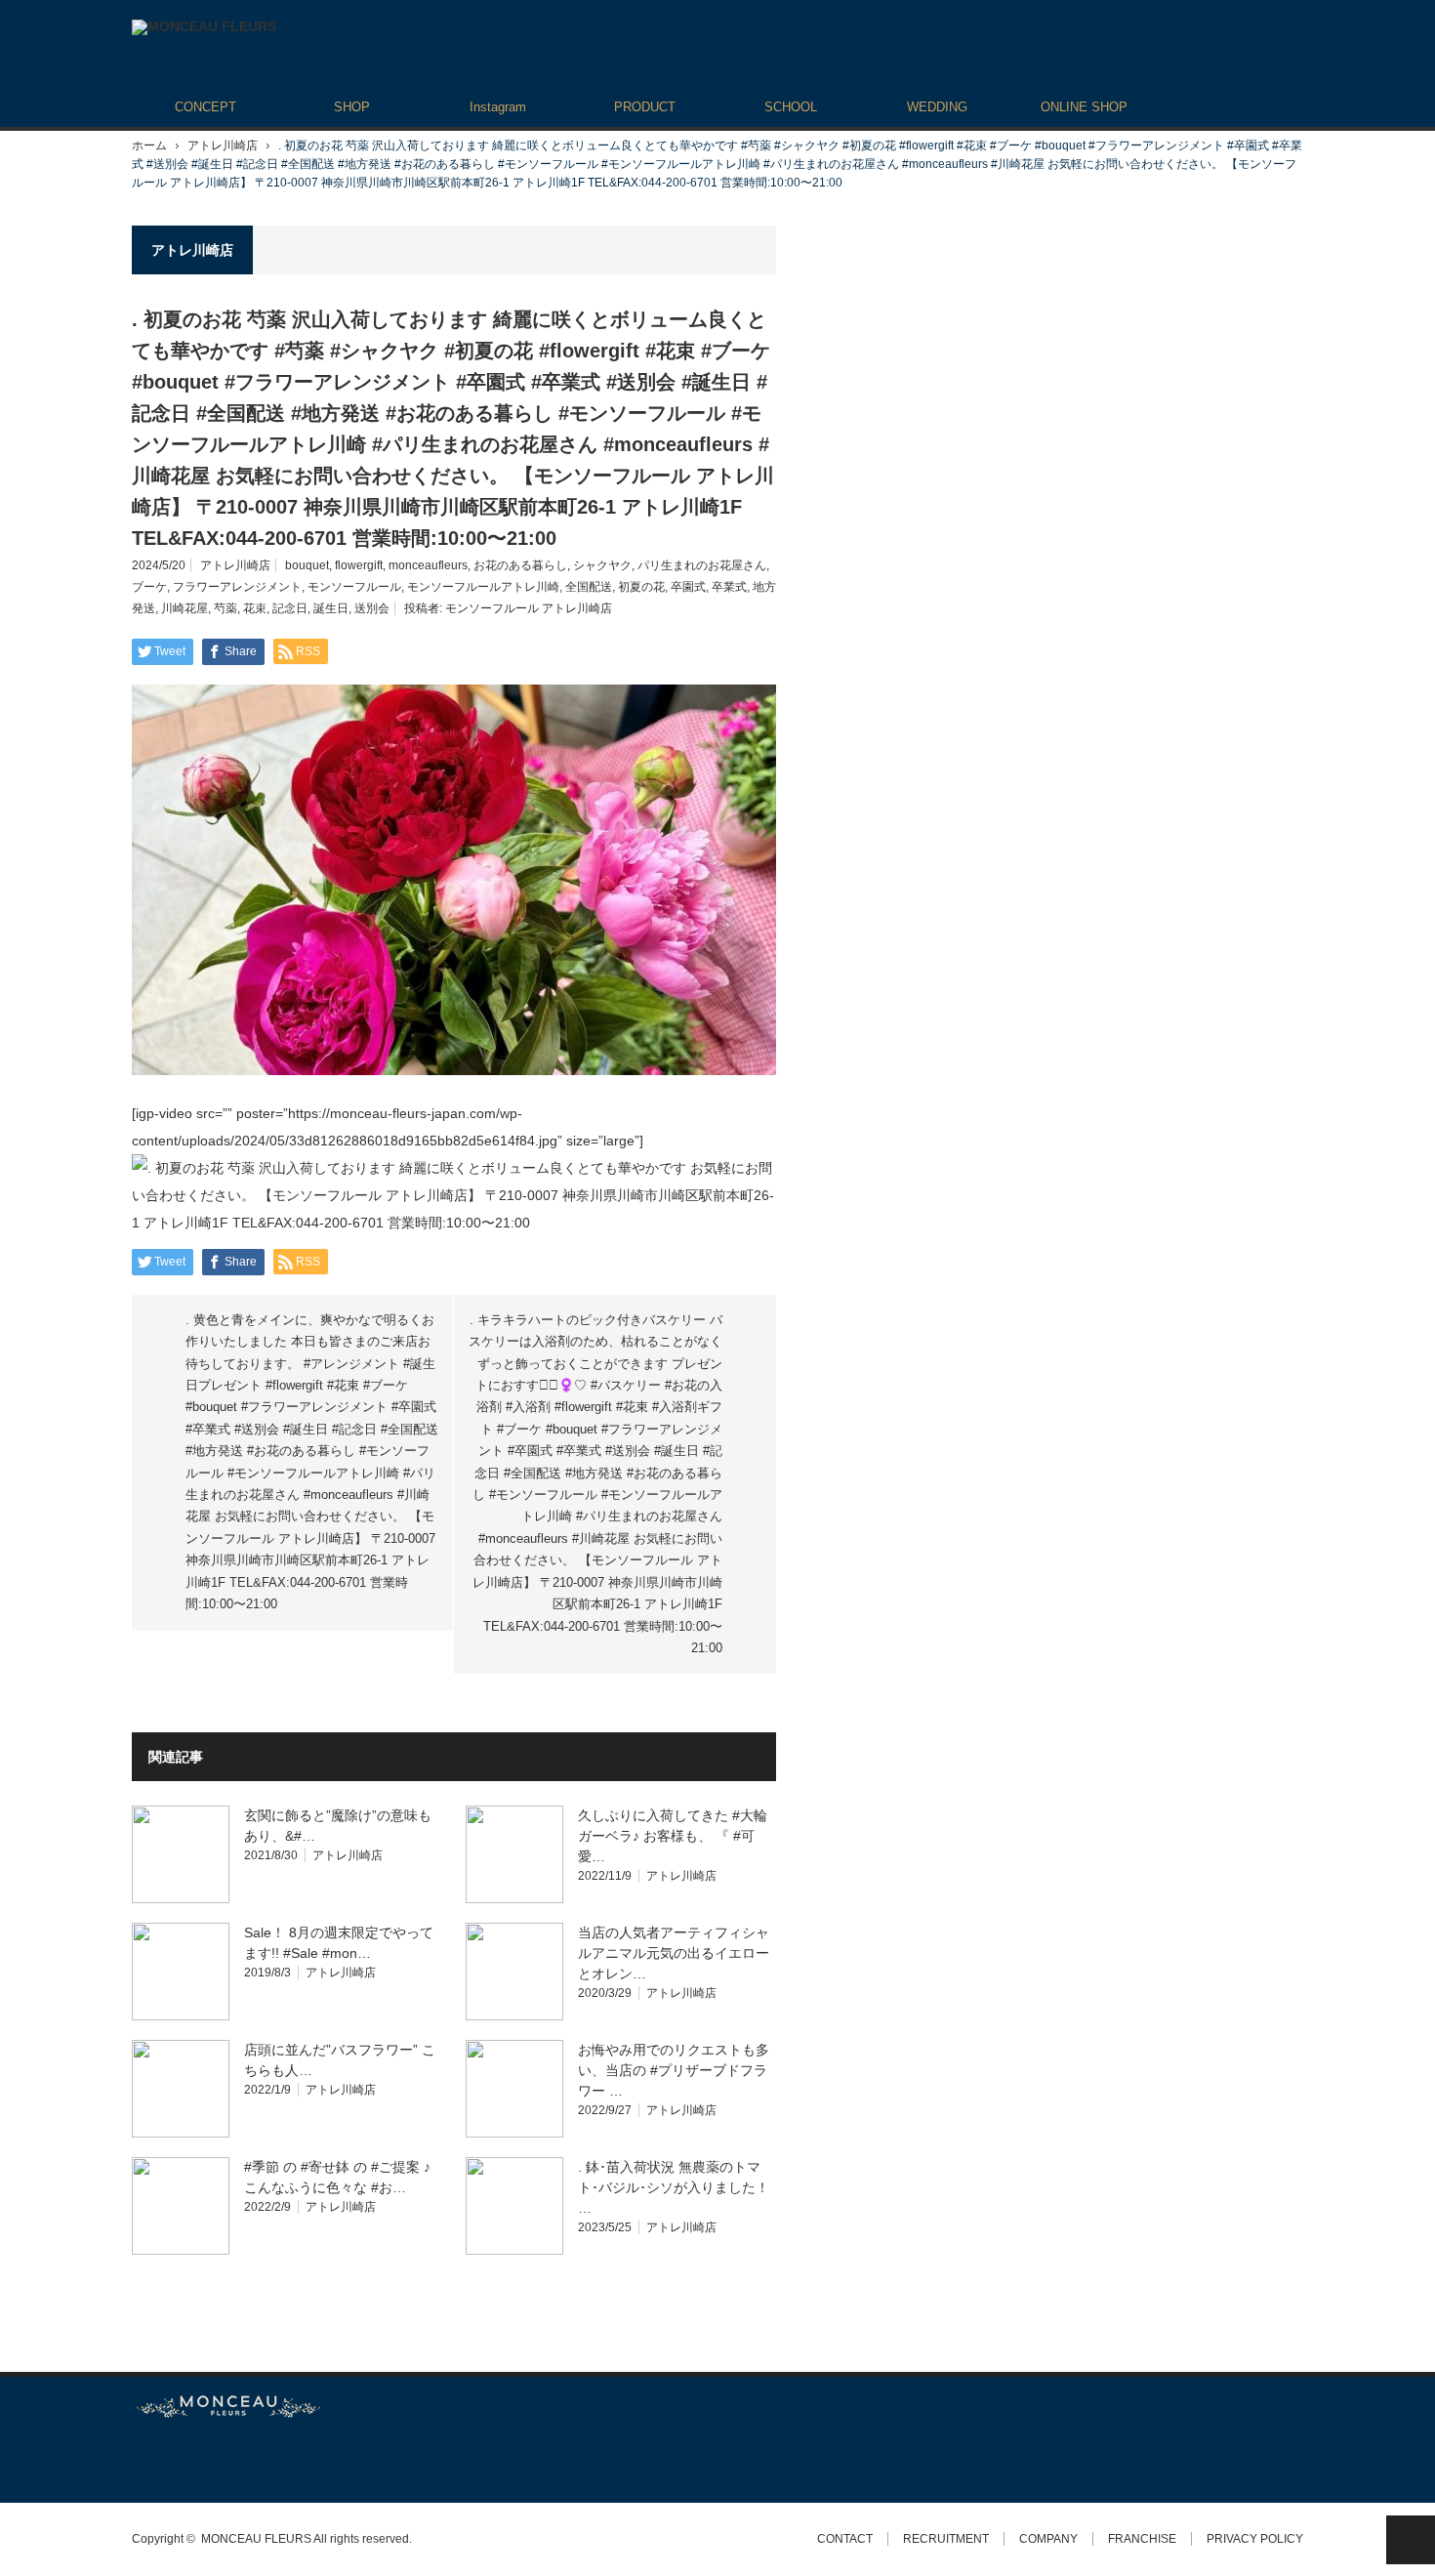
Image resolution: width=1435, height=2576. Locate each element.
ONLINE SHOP (1084, 107)
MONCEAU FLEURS (256, 2539)
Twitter (141, 2460)
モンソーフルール (354, 587)
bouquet (307, 565)
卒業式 (729, 587)
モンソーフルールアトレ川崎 (483, 587)
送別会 (372, 608)
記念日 (290, 608)
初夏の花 (641, 587)
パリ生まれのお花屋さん (702, 565)
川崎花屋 (184, 608)
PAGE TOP (1411, 2540)
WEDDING (937, 107)
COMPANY (1048, 2539)
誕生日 (331, 608)
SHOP (352, 107)
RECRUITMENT (946, 2539)
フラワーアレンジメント (237, 587)
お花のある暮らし (520, 565)
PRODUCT (645, 107)
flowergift (359, 565)
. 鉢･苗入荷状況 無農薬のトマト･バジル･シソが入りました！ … (674, 2187)
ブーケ (149, 587)
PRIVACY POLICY (1255, 2539)
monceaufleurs (428, 565)
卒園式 (688, 587)
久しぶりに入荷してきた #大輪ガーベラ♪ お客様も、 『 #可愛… (673, 1836)
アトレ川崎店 (223, 145)
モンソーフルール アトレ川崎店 (529, 608)
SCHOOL (791, 107)
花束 (255, 608)
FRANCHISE (1142, 2539)
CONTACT (845, 2539)
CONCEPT (205, 107)
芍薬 (225, 608)
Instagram (498, 107)
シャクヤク (602, 565)
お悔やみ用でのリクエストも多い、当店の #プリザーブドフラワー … (674, 2070)
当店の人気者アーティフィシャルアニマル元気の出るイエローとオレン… (674, 1953)
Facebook (176, 2460)
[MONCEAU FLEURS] (204, 27)
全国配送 (589, 587)
